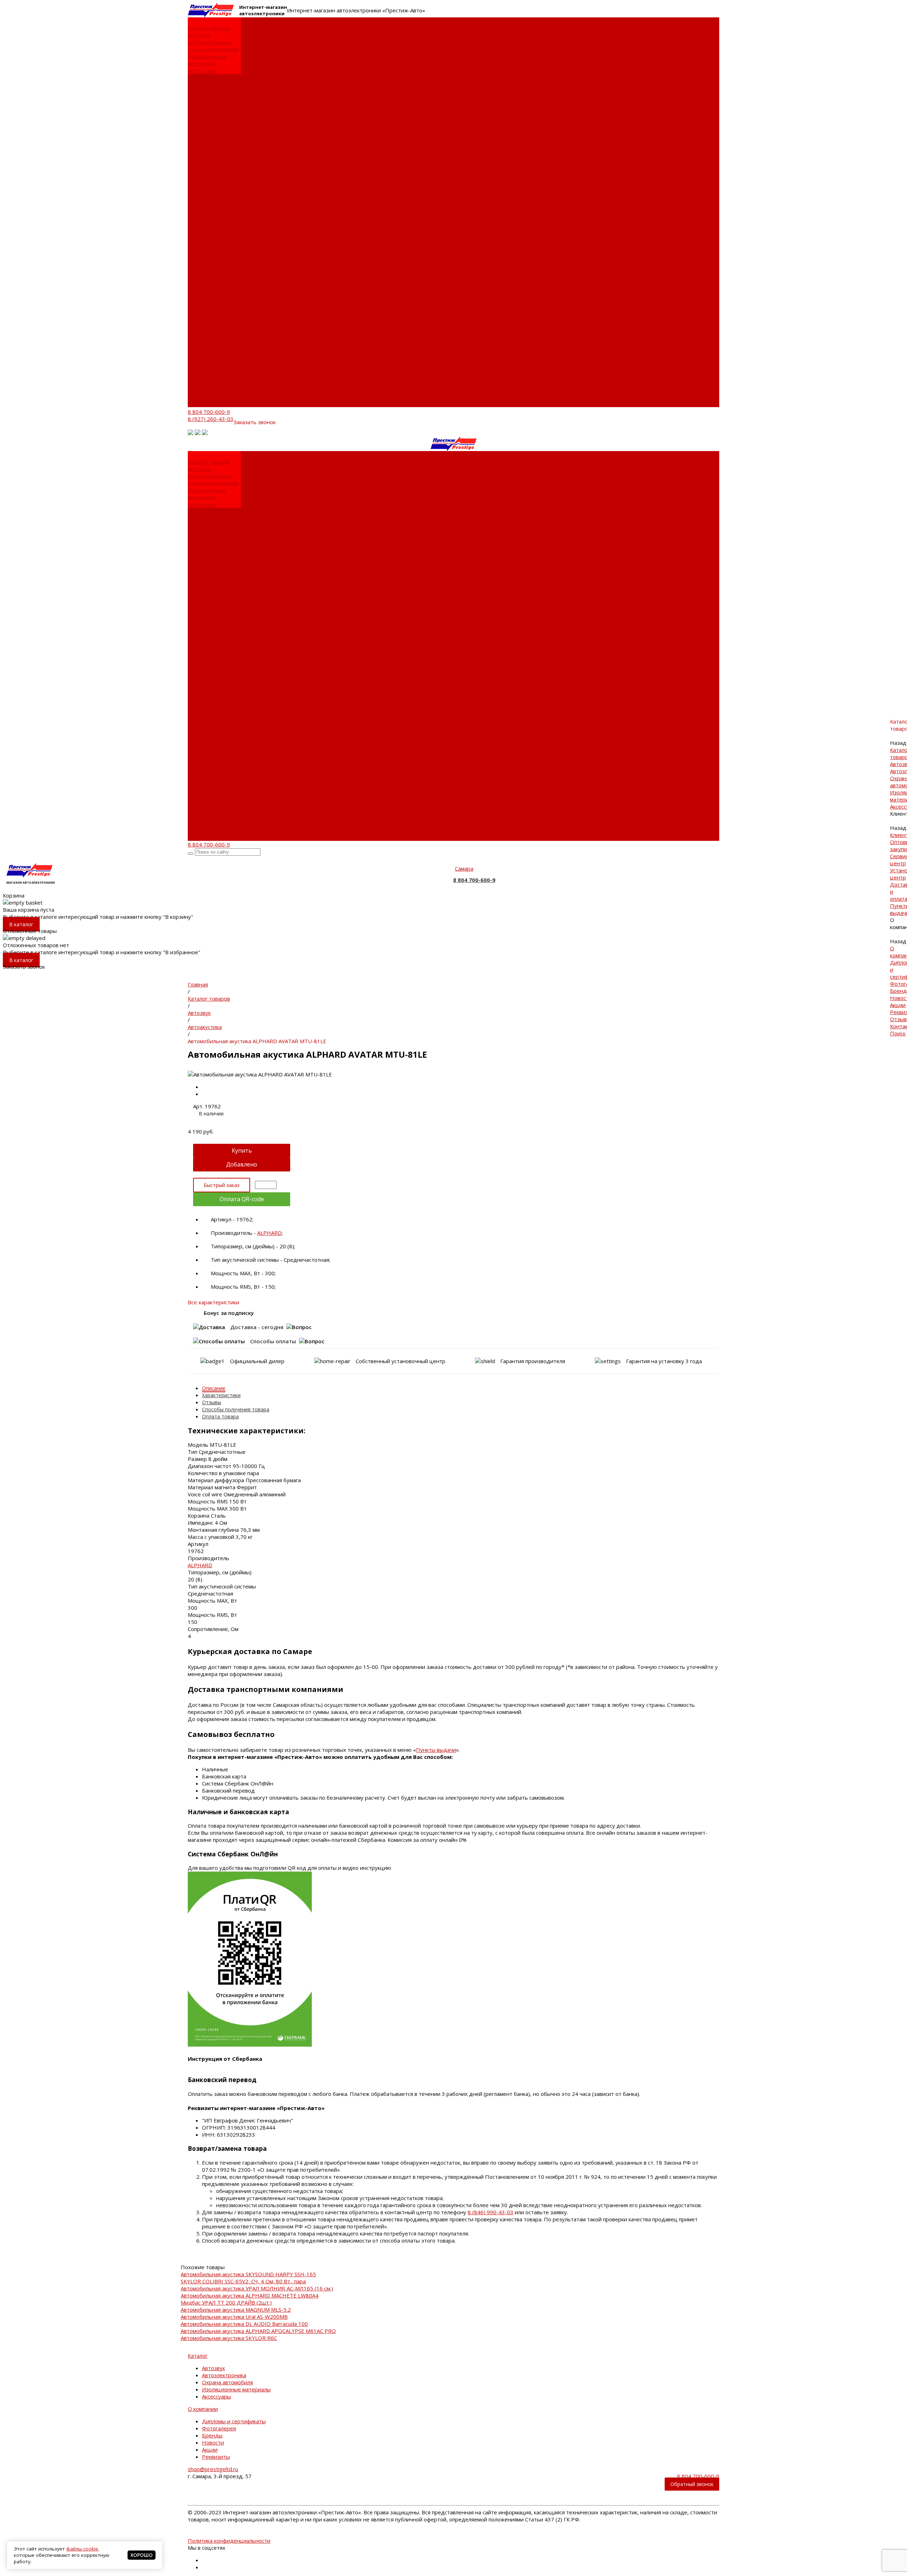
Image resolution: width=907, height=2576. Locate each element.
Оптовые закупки (210, 92)
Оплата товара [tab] (220, 1416)
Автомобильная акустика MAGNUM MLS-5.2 (236, 2310)
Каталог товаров (209, 255)
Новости (199, 177)
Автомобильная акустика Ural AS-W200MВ (234, 2317)
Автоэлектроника (210, 42)
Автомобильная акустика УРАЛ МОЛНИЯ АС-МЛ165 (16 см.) (257, 2288)
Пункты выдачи (208, 127)
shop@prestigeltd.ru (213, 2469)
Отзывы (198, 389)
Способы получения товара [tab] (236, 1409)
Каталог (198, 2356)
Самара (464, 868)
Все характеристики (213, 1302)
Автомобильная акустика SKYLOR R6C (229, 2338)
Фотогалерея (205, 163)
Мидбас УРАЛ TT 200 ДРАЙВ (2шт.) (226, 2302)
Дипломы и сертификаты (205, 152)
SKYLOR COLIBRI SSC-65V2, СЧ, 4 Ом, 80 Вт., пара (243, 2281)
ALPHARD (269, 1233)
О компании (203, 340)
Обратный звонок (692, 2484)
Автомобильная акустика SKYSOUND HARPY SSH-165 (248, 2274)
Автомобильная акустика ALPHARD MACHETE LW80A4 (250, 2295)
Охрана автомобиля (213, 49)
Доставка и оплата (211, 120)
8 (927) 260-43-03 (211, 419)
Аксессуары (202, 71)
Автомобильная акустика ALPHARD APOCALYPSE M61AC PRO (258, 2331)
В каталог (21, 924)
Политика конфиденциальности (229, 2541)
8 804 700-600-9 (209, 412)
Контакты (200, 396)
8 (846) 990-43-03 (491, 2212)
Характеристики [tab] (221, 1395)
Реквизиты (202, 191)
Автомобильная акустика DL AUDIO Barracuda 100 (244, 2324)
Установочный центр (215, 319)
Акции (196, 184)
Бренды (198, 170)
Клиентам (200, 297)
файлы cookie (82, 2549)
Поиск (196, 404)
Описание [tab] (214, 1388)
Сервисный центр (211, 99)
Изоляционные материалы (207, 60)
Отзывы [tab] (212, 1402)
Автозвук (199, 35)
